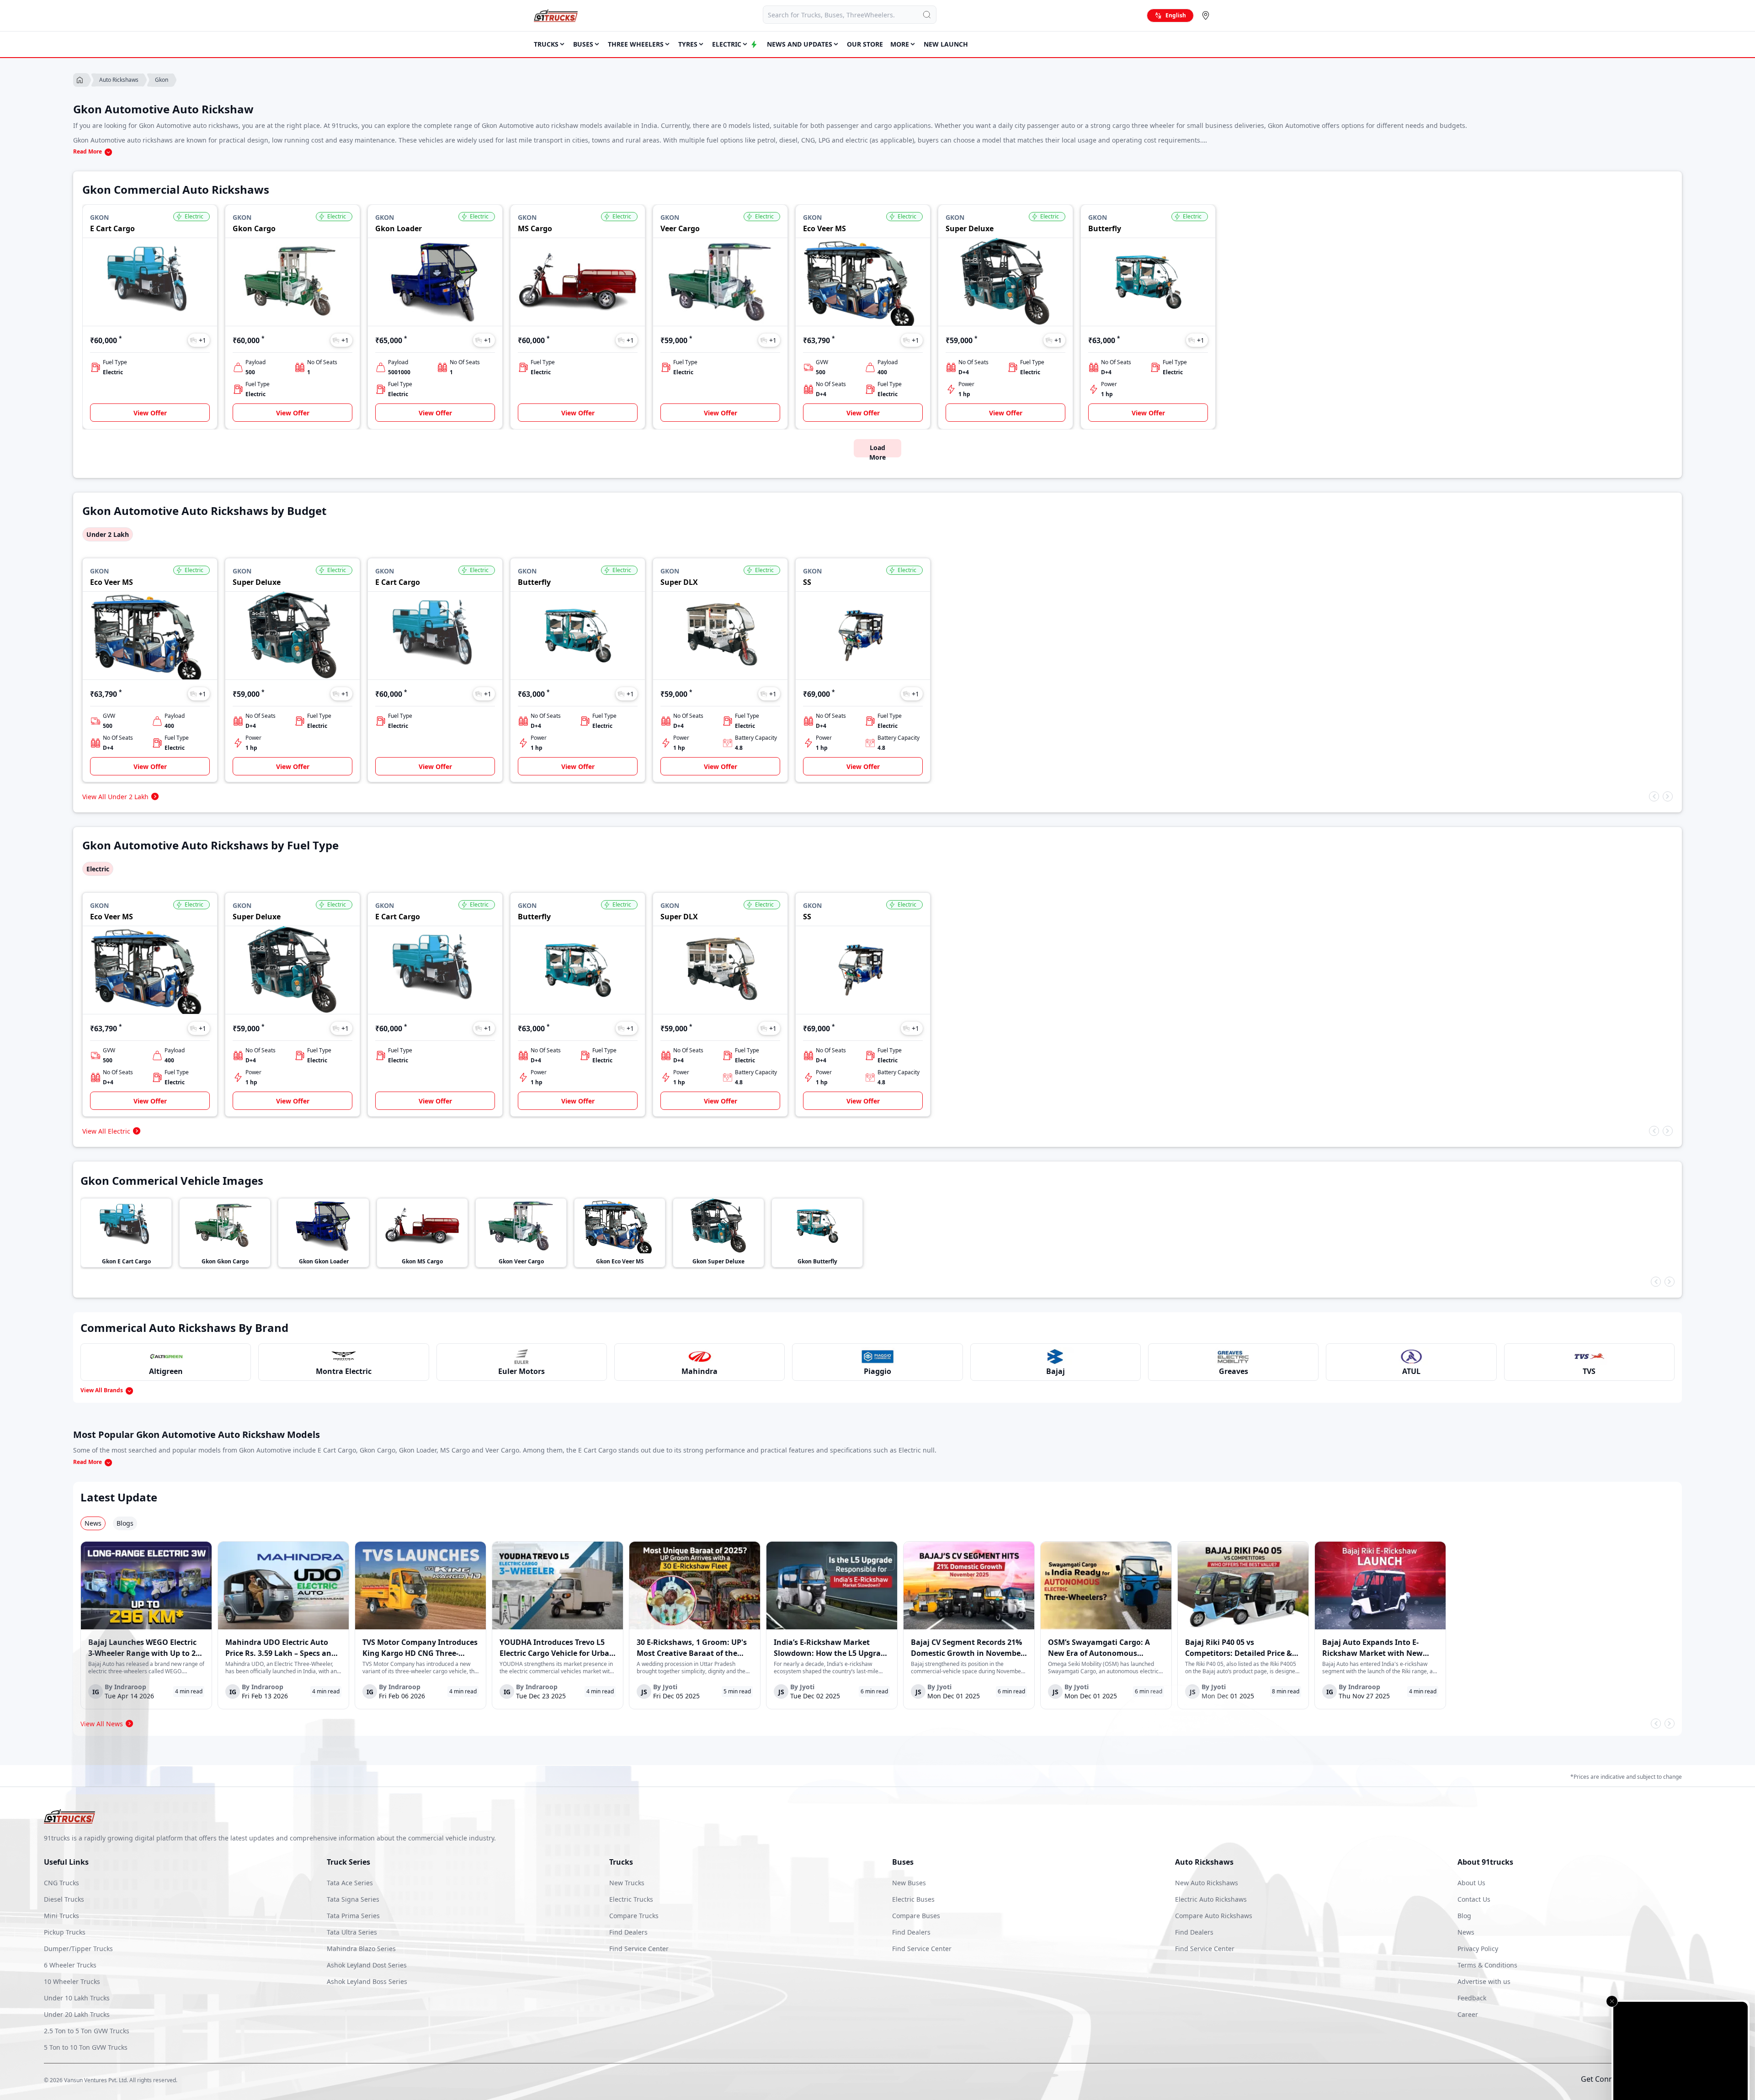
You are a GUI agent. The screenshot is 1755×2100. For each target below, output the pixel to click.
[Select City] (1207, 16)
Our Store (865, 44)
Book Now (1707, 2082)
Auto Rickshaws (119, 80)
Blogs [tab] (125, 1523)
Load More (877, 450)
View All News (102, 1724)
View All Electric (106, 1131)
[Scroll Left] (1654, 796)
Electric (98, 869)
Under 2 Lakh (108, 534)
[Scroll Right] (1668, 796)
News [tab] (93, 1523)
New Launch (946, 44)
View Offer (150, 413)
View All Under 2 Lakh (115, 797)
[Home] (556, 16)
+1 (202, 340)
